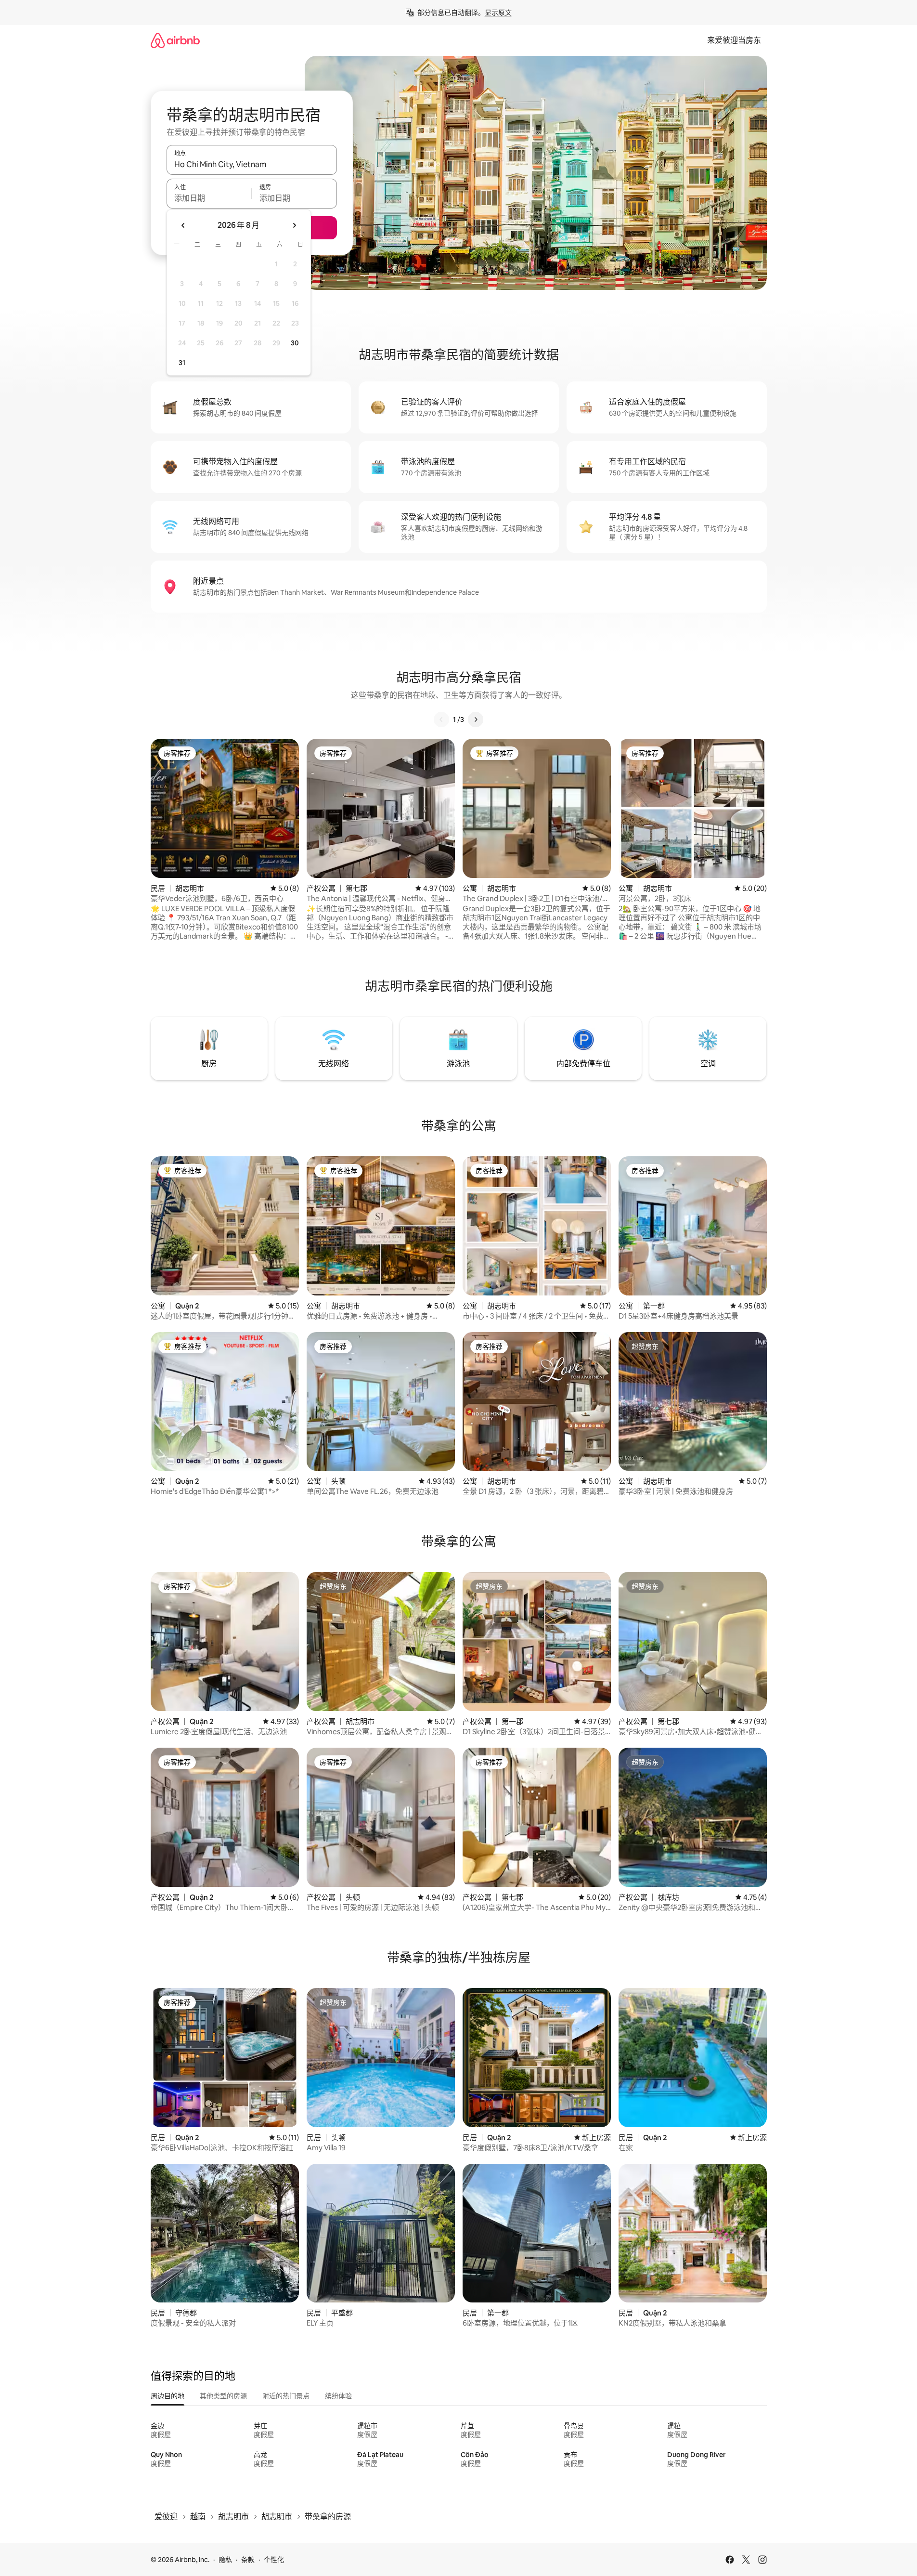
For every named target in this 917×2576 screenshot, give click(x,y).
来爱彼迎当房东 (734, 40)
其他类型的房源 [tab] (223, 2396)
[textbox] (209, 198)
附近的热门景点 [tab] (286, 2396)
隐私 (225, 2560)
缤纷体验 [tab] (338, 2396)
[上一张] (441, 719)
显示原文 (498, 13)
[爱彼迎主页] (175, 40)
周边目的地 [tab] (168, 2396)
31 (182, 363)
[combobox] (252, 164)
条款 (248, 2560)
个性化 (274, 2560)
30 (295, 343)
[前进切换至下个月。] (294, 225)
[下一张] (476, 719)
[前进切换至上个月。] (183, 225)
